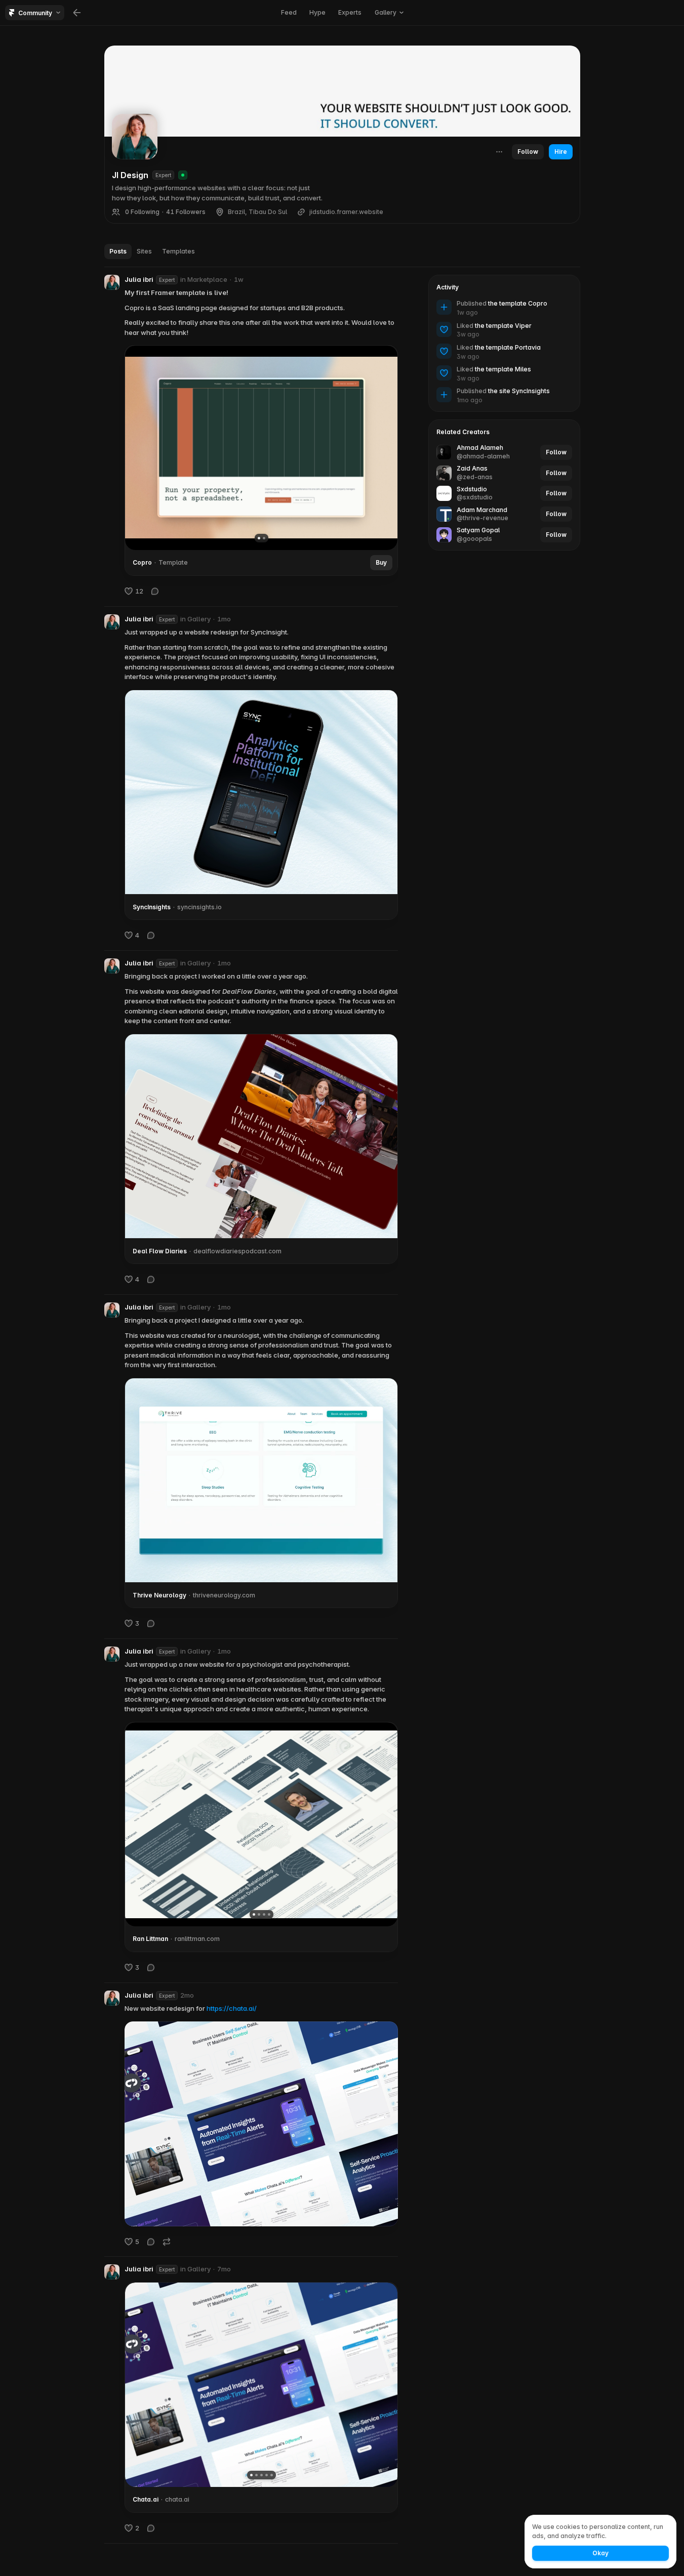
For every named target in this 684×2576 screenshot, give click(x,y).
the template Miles (503, 369)
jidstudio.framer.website (346, 212)
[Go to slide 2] (264, 538)
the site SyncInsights (519, 391)
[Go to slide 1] (258, 538)
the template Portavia (508, 347)
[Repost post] (167, 2241)
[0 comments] (155, 591)
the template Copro (518, 303)
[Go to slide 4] (269, 1914)
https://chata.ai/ (232, 2008)
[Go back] (77, 13)
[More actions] (499, 152)
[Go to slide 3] (264, 1914)
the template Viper (503, 326)
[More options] (393, 280)
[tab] (118, 251)
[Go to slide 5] (271, 2475)
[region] (261, 448)
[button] (112, 282)
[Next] (382, 448)
